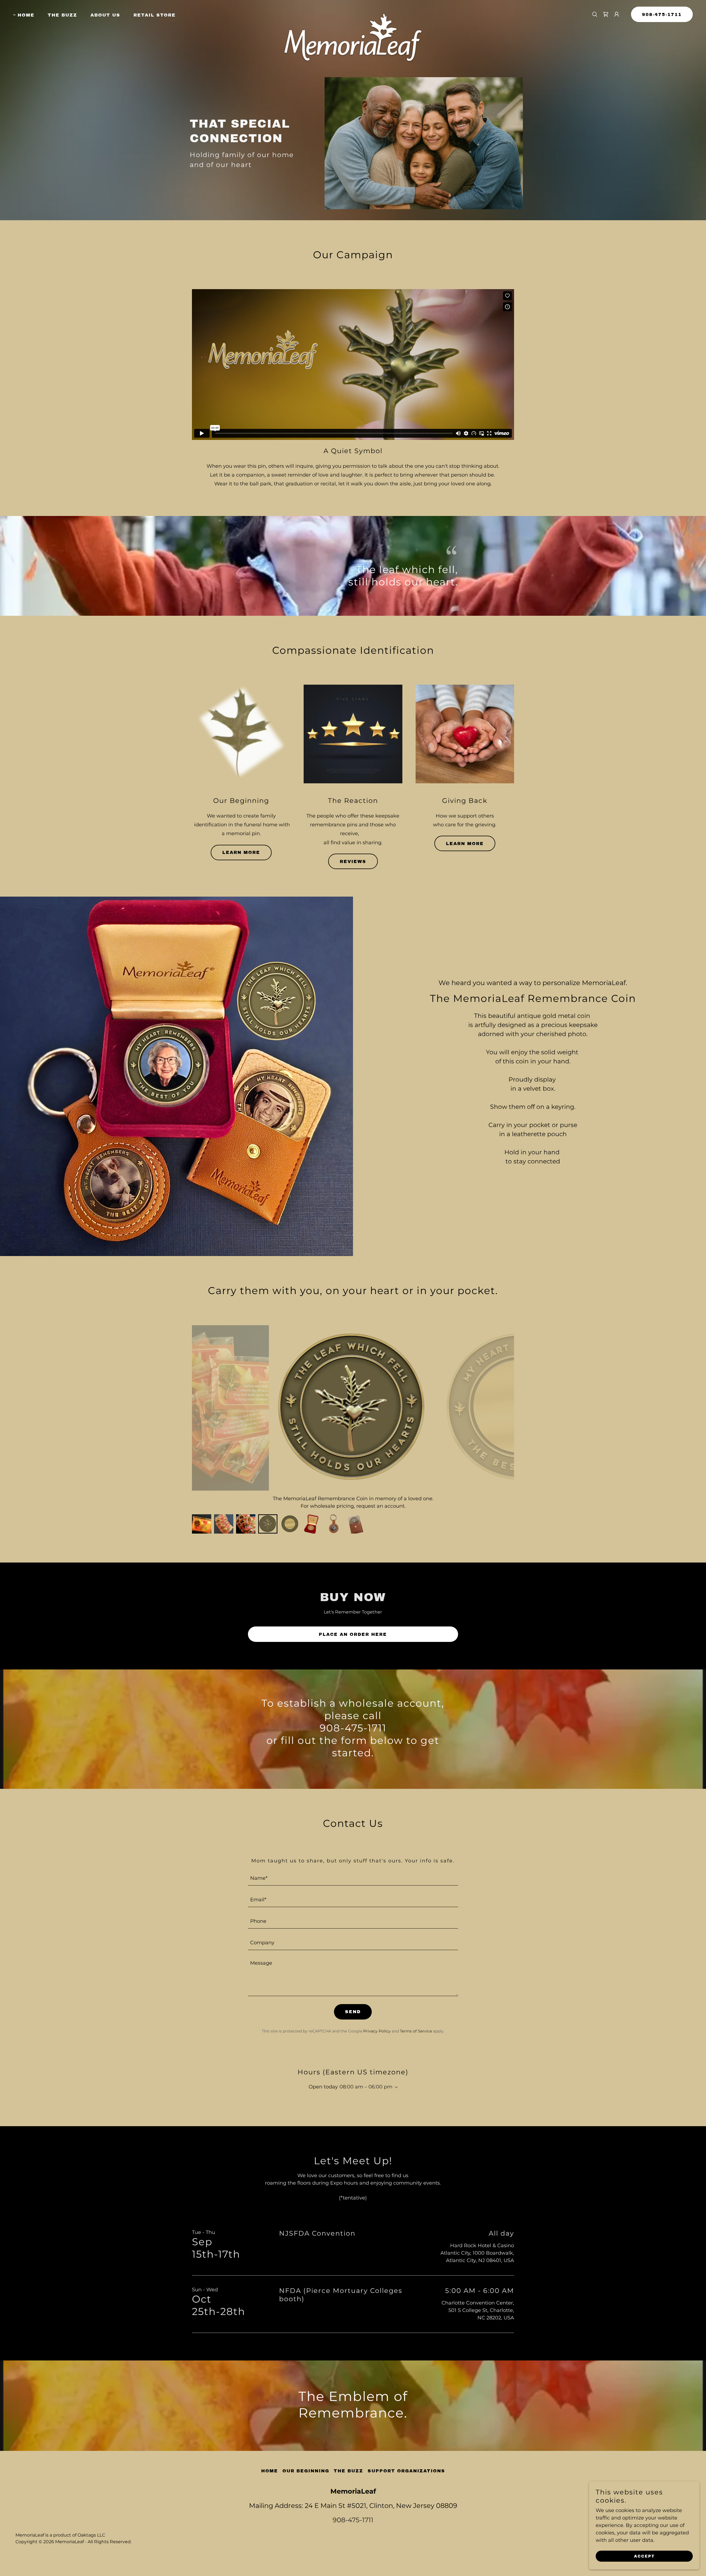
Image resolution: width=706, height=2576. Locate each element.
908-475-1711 (662, 14)
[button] (617, 14)
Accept (644, 2556)
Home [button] (270, 2471)
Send (353, 2012)
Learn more (241, 852)
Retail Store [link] (155, 15)
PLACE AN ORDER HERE (353, 1634)
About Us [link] (105, 15)
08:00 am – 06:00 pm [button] (366, 2087)
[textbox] (353, 1878)
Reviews (353, 861)
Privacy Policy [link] (377, 2031)
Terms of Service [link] (416, 2031)
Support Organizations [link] (406, 2471)
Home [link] (26, 15)
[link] (353, 13)
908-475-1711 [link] (353, 2520)
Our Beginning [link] (306, 2471)
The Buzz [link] (62, 15)
